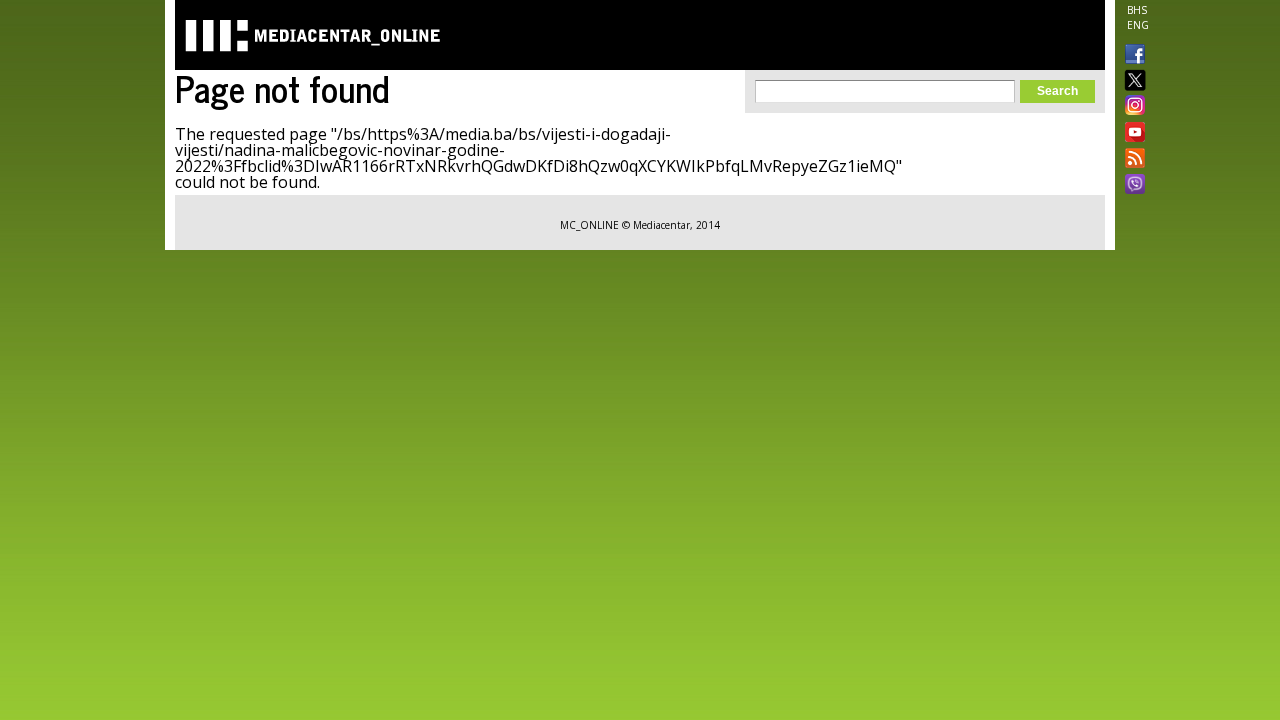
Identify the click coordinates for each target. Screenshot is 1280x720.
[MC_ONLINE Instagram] (1131, 107)
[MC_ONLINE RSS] (1131, 160)
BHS (1137, 10)
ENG (1138, 25)
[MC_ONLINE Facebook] (1131, 56)
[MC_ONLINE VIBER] (1131, 186)
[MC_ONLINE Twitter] (1131, 81)
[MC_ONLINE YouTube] (1131, 132)
